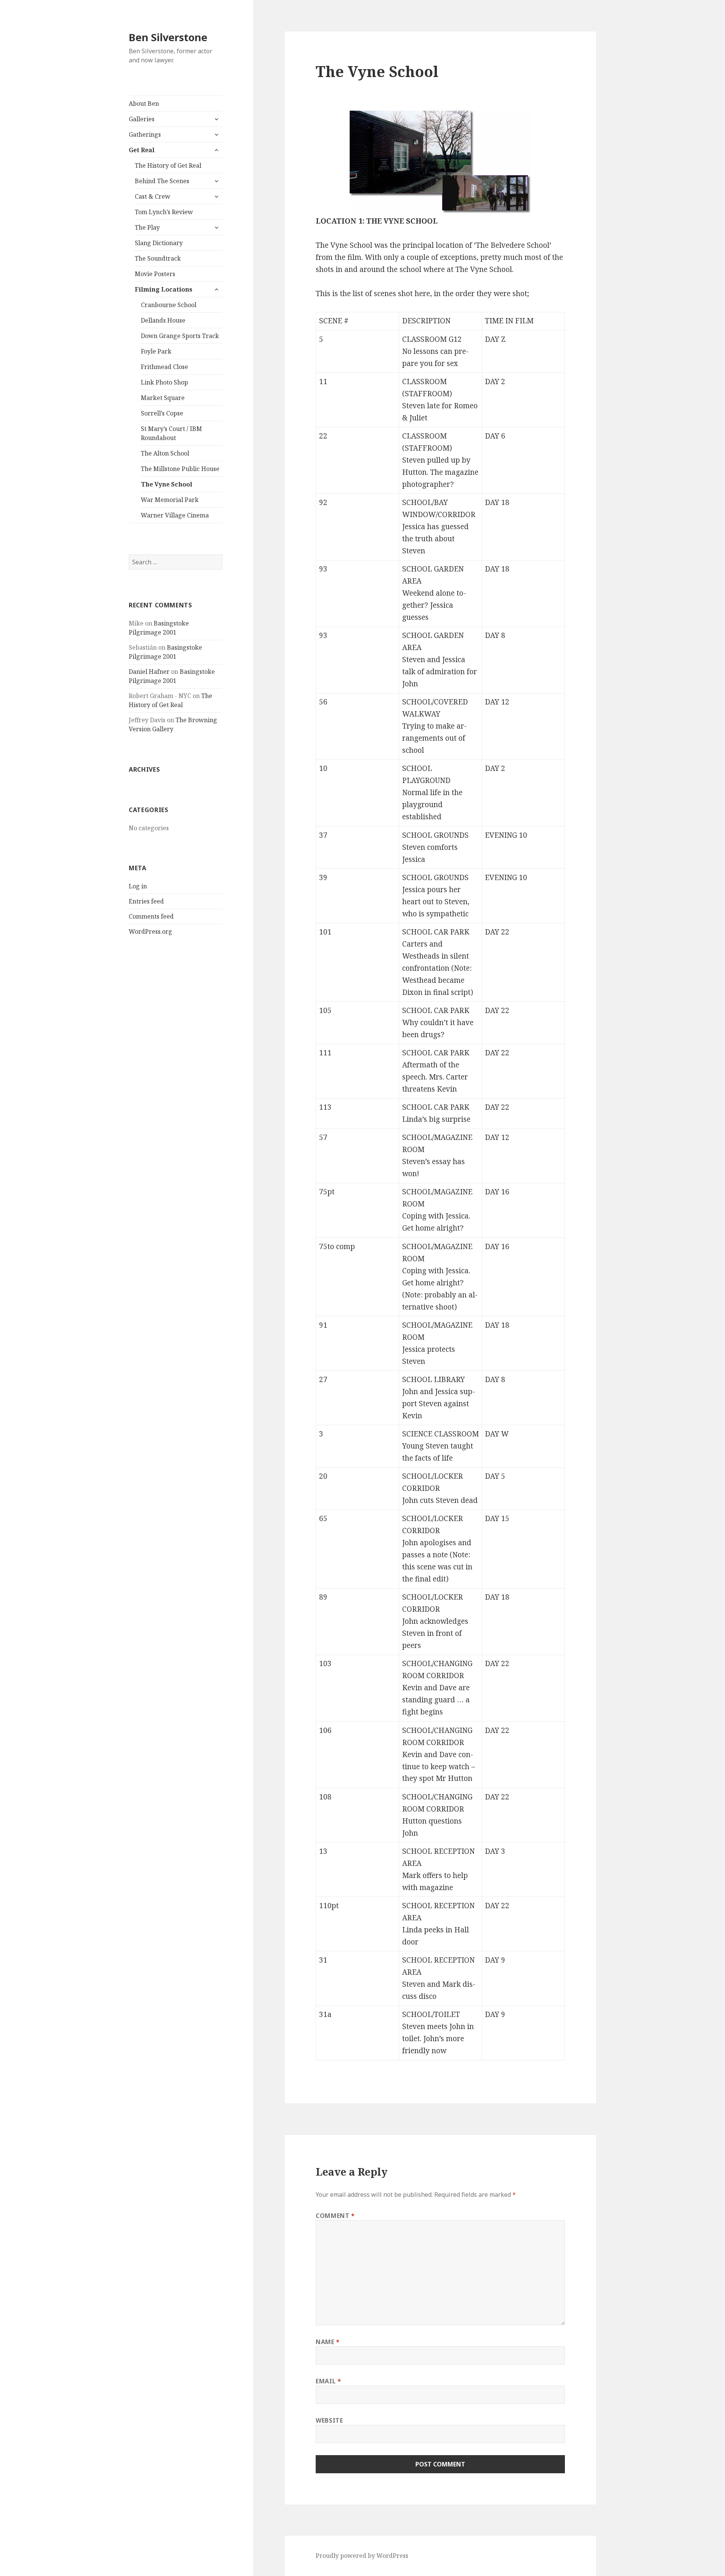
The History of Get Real (168, 165)
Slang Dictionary (159, 243)
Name (328, 2342)
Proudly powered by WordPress (362, 2556)
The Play (147, 227)
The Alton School (165, 453)
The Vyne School (167, 484)
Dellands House (163, 320)
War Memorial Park (170, 500)
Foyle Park (156, 351)
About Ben (144, 103)
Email (328, 2381)
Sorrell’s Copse (162, 413)
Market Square (163, 398)
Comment (335, 2216)
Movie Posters (155, 274)
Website (329, 2420)
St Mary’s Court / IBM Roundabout (171, 433)
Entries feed (146, 901)
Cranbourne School (169, 305)
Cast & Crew (153, 196)
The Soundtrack (158, 258)
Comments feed (151, 916)
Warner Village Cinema (175, 515)
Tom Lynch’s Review (164, 212)
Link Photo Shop (164, 382)
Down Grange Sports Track (180, 336)
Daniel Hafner (149, 672)
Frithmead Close (164, 367)
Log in (138, 886)
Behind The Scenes (162, 181)
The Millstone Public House (180, 469)
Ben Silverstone (168, 37)
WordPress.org (150, 931)
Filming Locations (164, 289)
